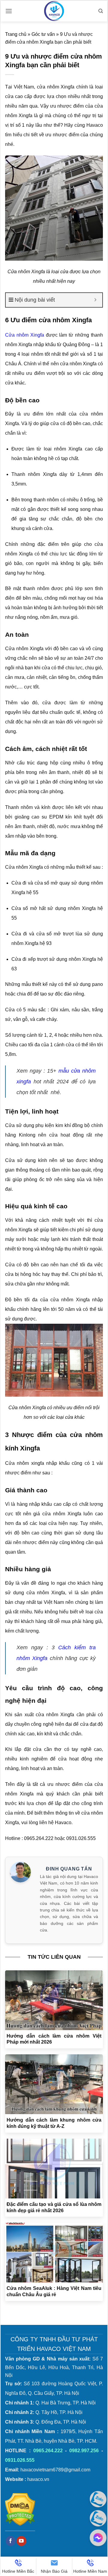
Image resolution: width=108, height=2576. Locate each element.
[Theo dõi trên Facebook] (11, 2541)
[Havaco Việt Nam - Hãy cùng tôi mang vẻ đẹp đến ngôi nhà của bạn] (54, 11)
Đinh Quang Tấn (69, 1869)
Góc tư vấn (43, 34)
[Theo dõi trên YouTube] (21, 2541)
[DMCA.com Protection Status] (20, 2509)
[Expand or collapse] (96, 300)
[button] (9, 11)
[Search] (101, 11)
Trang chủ (16, 34)
